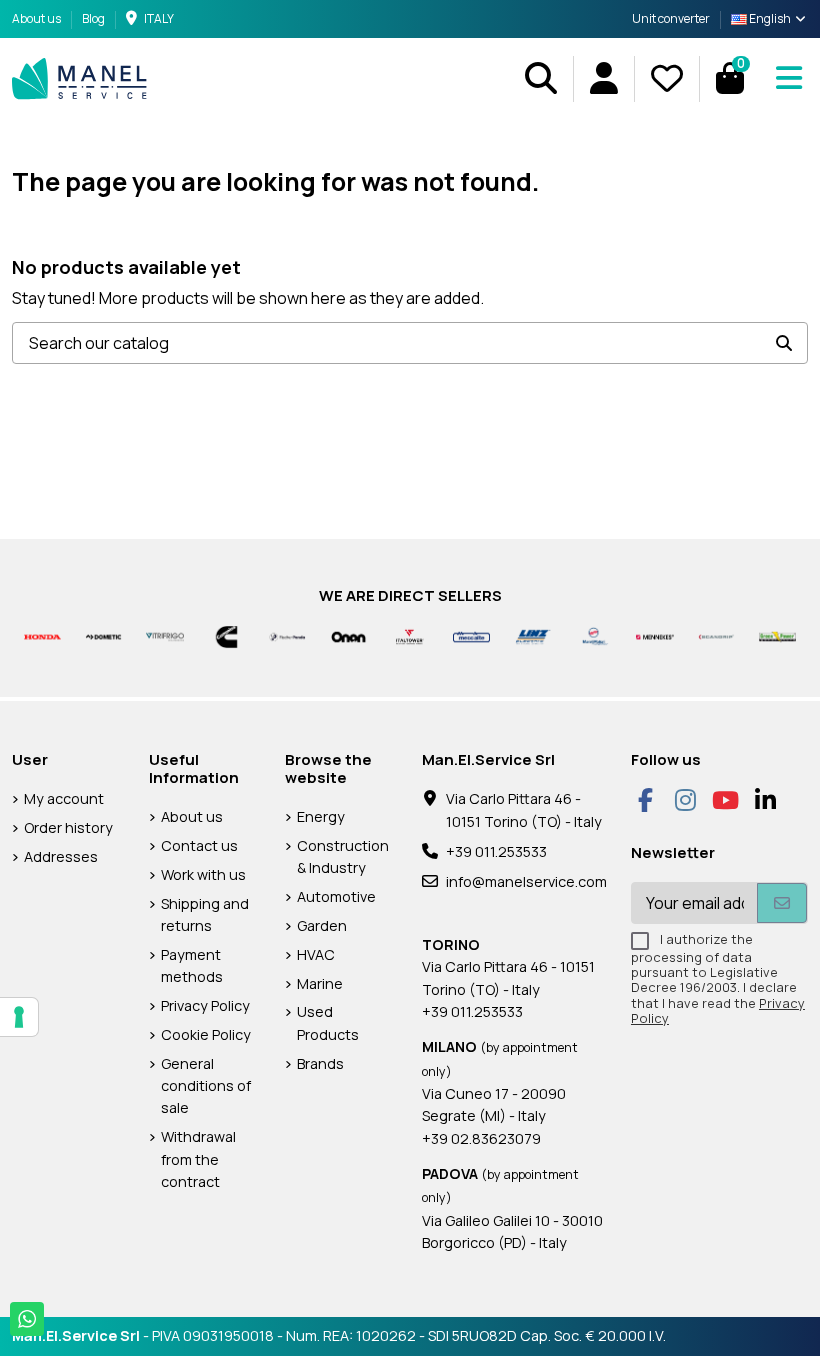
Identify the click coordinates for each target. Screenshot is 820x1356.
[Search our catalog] (784, 343)
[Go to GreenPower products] (777, 635)
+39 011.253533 (496, 851)
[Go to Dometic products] (103, 635)
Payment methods (192, 965)
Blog (93, 18)
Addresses (61, 856)
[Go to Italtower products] (409, 635)
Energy (321, 816)
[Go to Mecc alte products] (471, 635)
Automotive (336, 896)
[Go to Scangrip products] (716, 635)
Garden (322, 925)
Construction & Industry (343, 856)
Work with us (203, 874)
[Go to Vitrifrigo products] (164, 635)
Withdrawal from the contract (198, 1159)
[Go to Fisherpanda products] (287, 635)
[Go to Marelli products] (593, 635)
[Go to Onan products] (348, 635)
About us (37, 18)
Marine (320, 983)
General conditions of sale (206, 1086)
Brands (320, 1063)
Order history (68, 827)
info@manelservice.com (526, 881)
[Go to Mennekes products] (654, 635)
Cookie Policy (206, 1034)
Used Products (328, 1022)
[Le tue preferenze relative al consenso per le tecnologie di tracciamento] (19, 1017)
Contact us (199, 845)
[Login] (603, 78)
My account (64, 798)
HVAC (316, 954)
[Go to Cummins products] (226, 635)
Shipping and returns (205, 914)
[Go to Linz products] (532, 635)
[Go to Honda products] (42, 635)
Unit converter (671, 18)
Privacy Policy (205, 1005)
